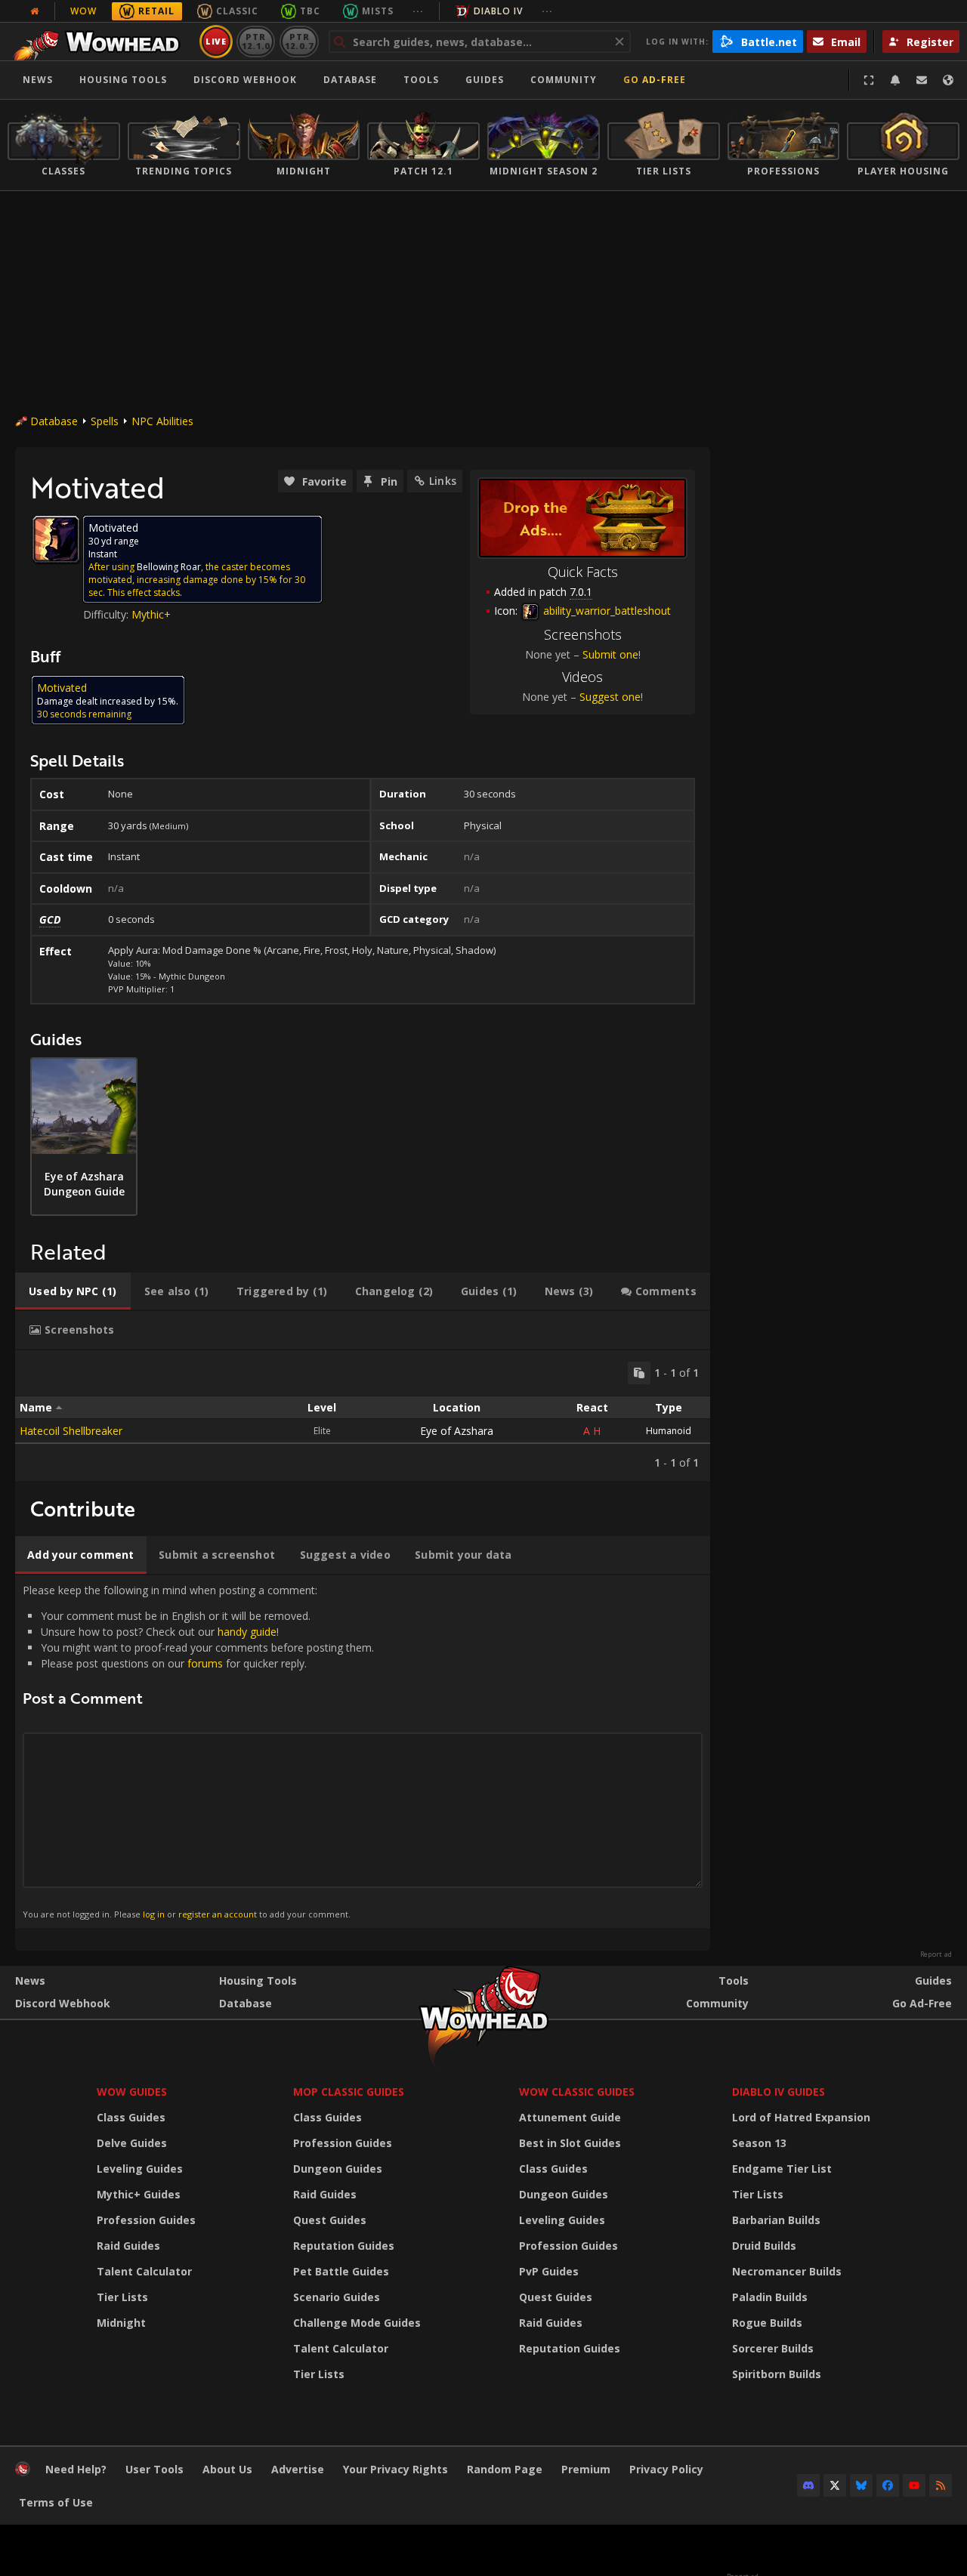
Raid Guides (128, 2246)
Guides (485, 80)
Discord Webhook (245, 80)
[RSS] (941, 2485)
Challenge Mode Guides (357, 2323)
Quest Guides (330, 2220)
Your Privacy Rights (395, 2469)
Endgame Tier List (782, 2169)
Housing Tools (258, 1981)
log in (154, 1914)
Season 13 (759, 2143)
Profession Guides (146, 2220)
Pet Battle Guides (341, 2271)
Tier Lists (122, 2297)
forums (205, 1663)
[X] (835, 2485)
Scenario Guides (337, 2297)
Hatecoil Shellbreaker (71, 1431)
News (38, 80)
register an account (218, 1914)
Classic (237, 11)
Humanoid (669, 1431)
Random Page (505, 2469)
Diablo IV (498, 11)
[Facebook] (888, 2485)
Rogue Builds (767, 2323)
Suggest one (610, 697)
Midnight (121, 2323)
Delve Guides (132, 2143)
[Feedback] (922, 80)
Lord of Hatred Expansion (801, 2117)
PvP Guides (549, 2271)
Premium (586, 2469)
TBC (310, 11)
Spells (105, 421)
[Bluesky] (861, 2485)
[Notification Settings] (895, 80)
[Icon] (56, 539)
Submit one (610, 654)
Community (564, 80)
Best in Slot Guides (570, 2143)
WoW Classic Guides (577, 2092)
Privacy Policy (666, 2469)
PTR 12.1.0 (256, 41)
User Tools (154, 2469)
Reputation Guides (344, 2246)
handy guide (247, 1632)
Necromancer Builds (787, 2271)
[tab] (73, 1291)
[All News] (35, 11)
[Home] (101, 42)
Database (350, 80)
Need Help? (76, 2469)
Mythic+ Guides (139, 2194)
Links (443, 481)
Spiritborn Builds (777, 2374)
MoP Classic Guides (349, 2092)
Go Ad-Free (655, 80)
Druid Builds (764, 2246)
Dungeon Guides (338, 2169)
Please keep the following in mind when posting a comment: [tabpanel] (198, 1751)
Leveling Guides (140, 2169)
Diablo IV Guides (779, 2092)
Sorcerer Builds (773, 2348)
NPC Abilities (162, 421)
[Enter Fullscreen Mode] (869, 80)
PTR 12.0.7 (299, 41)
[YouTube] (914, 2485)
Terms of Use (56, 2502)
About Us (227, 2469)
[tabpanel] (363, 1416)
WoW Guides (132, 2092)
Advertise (298, 2469)
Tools (734, 1981)
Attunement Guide (570, 2117)
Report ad (936, 1954)
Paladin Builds (770, 2297)
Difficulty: (107, 614)
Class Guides (131, 2117)
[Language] (948, 80)
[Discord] (808, 2485)
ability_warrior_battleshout (606, 611)
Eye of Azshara (457, 1431)
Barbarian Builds (776, 2220)
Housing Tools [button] (123, 80)
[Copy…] (639, 1373)
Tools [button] (421, 80)
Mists (378, 11)
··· (418, 11)
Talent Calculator (144, 2271)
